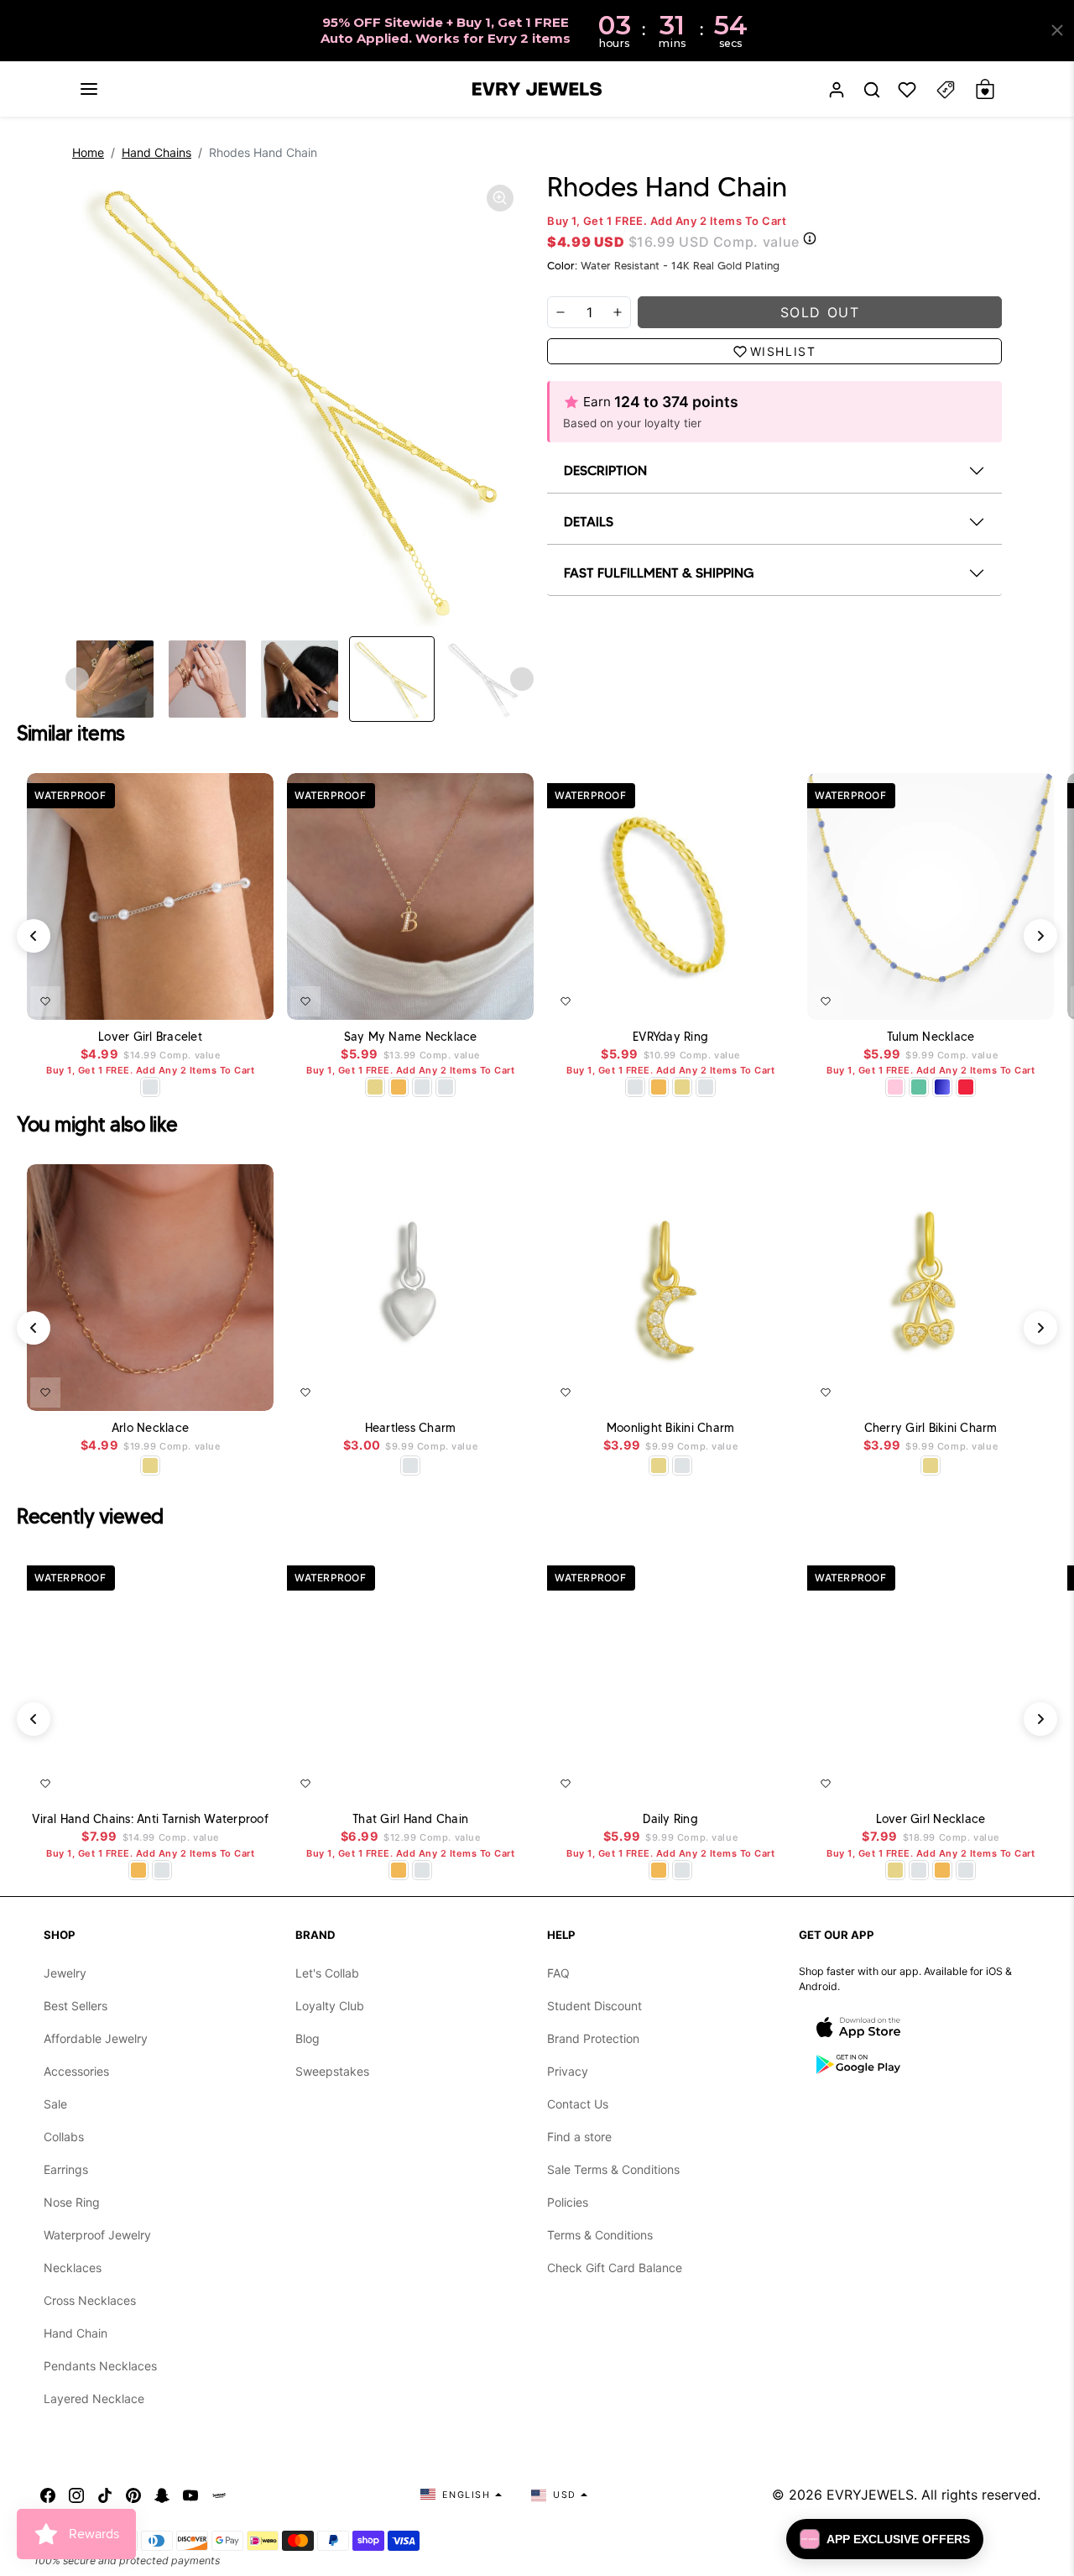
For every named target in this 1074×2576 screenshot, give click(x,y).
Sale (55, 2104)
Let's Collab (327, 1973)
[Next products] (1040, 936)
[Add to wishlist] (45, 1001)
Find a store (579, 2137)
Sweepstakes (332, 2071)
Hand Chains (156, 152)
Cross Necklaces (90, 2300)
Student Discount (594, 2006)
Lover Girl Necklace (931, 1819)
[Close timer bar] (1057, 30)
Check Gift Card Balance (615, 2268)
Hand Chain (76, 2333)
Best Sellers (76, 2006)
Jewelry (65, 1973)
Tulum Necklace (931, 1037)
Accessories (76, 2071)
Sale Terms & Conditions (613, 2169)
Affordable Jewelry (96, 2038)
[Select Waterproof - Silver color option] (446, 1087)
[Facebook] (48, 2495)
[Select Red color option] (966, 1087)
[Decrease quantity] (560, 312)
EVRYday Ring (670, 1037)
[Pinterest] (133, 2495)
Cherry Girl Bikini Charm (931, 1428)
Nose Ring (72, 2202)
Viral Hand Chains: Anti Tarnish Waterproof (150, 1819)
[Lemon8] (219, 2495)
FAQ (558, 1973)
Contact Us (578, 2104)
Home (88, 152)
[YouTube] (190, 2495)
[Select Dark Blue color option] (942, 1087)
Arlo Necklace (150, 1428)
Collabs (64, 2137)
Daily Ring (670, 1819)
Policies (568, 2202)
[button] (89, 89)
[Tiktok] (105, 2495)
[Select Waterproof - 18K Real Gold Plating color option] (399, 1087)
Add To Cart (221, 998)
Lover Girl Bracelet (150, 1037)
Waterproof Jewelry (97, 2235)
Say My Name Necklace (411, 1037)
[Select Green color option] (919, 1087)
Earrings (66, 2169)
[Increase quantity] (618, 312)
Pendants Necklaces (100, 2366)
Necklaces (73, 2268)
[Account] (837, 89)
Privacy (568, 2071)
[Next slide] (522, 679)
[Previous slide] (77, 679)
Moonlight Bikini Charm (671, 1428)
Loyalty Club (330, 2006)
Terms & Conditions (600, 2235)
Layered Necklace (94, 2398)
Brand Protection (593, 2038)
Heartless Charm (411, 1428)
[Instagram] (76, 2495)
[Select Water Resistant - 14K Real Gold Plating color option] (375, 1087)
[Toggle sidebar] (946, 89)
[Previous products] (34, 936)
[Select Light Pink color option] (895, 1087)
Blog (308, 2038)
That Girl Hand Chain (410, 1819)
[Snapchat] (162, 2495)
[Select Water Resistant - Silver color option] (150, 1087)
